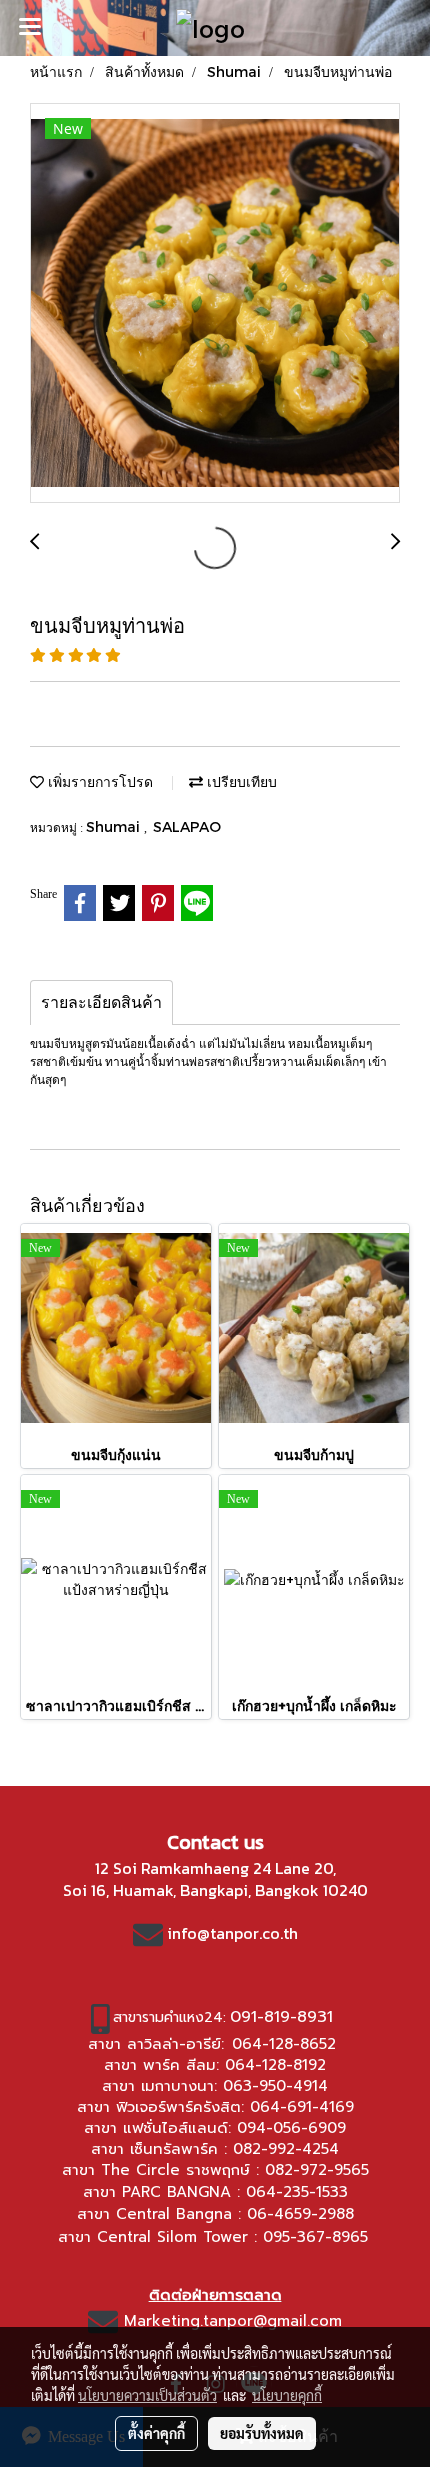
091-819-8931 (281, 2017)
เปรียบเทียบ (240, 781)
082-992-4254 (286, 2149)
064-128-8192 (275, 2065)
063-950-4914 (275, 2086)
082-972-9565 (317, 2170)
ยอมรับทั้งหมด (262, 2433)
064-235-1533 (297, 2192)
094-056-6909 (291, 2128)
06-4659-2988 (300, 2214)
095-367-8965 (315, 2237)
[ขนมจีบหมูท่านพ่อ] (215, 304)
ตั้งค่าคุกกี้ (156, 2433)
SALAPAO (187, 826)
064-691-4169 (302, 2107)
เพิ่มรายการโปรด (98, 781)
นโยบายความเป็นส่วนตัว (147, 2395)
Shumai (115, 826)
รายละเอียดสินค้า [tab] (101, 1002)
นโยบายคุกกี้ (287, 2395)
